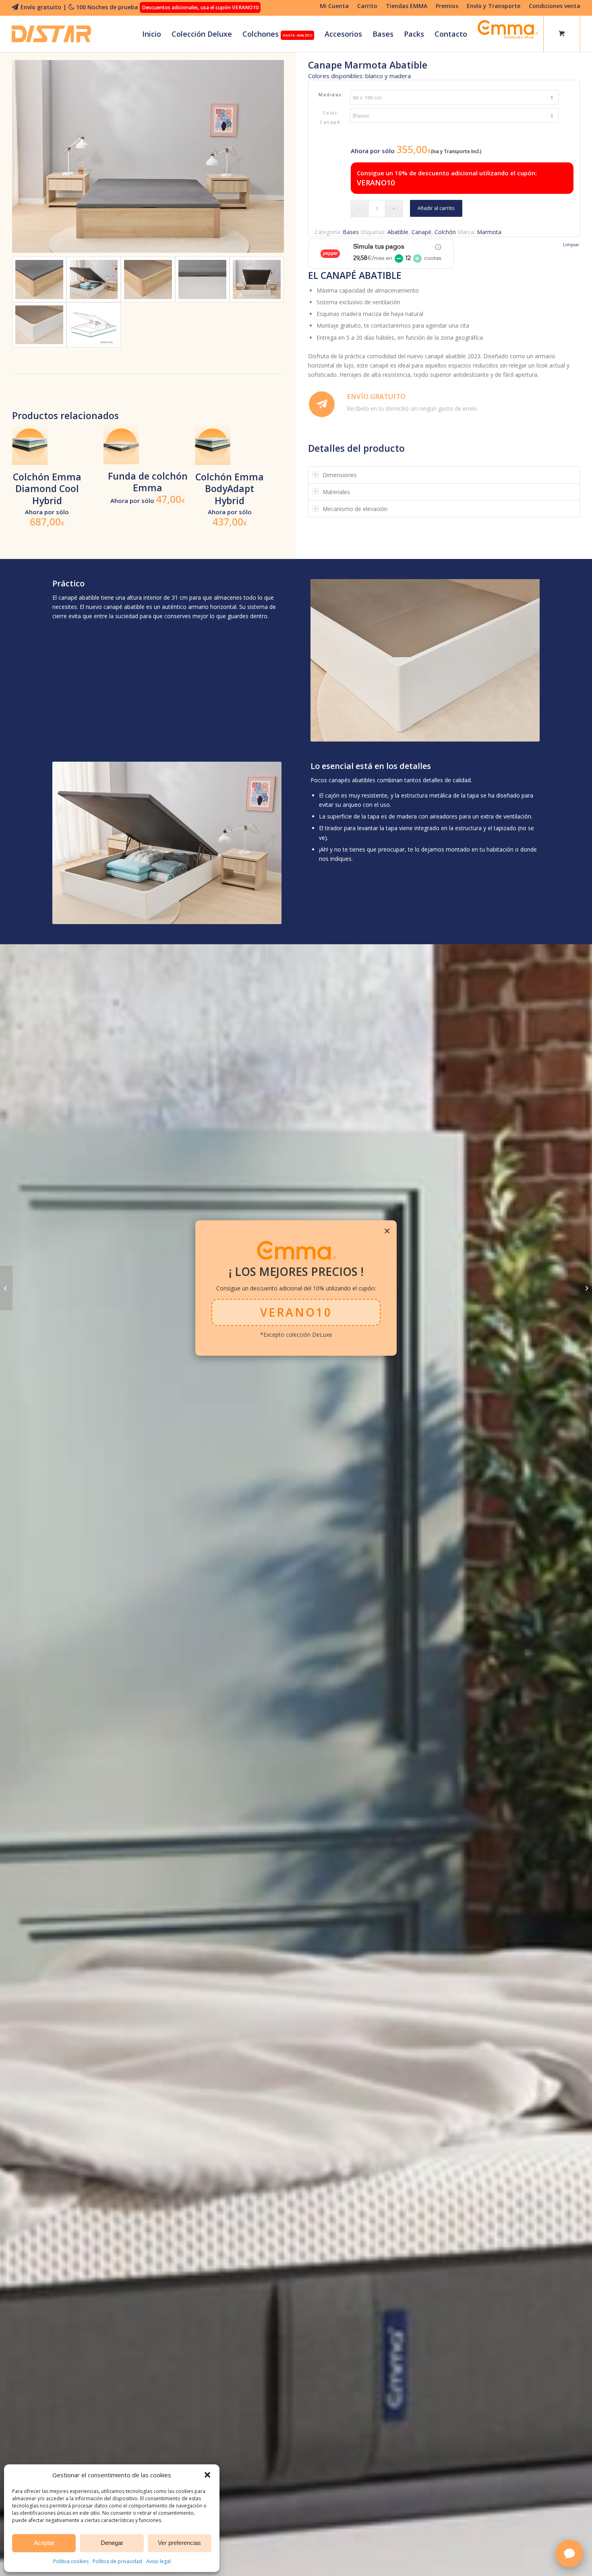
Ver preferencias (179, 2543)
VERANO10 (296, 1309)
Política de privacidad (117, 2561)
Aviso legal (158, 2561)
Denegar (112, 2543)
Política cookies (71, 2561)
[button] (207, 2475)
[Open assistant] (569, 2553)
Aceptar (44, 2543)
